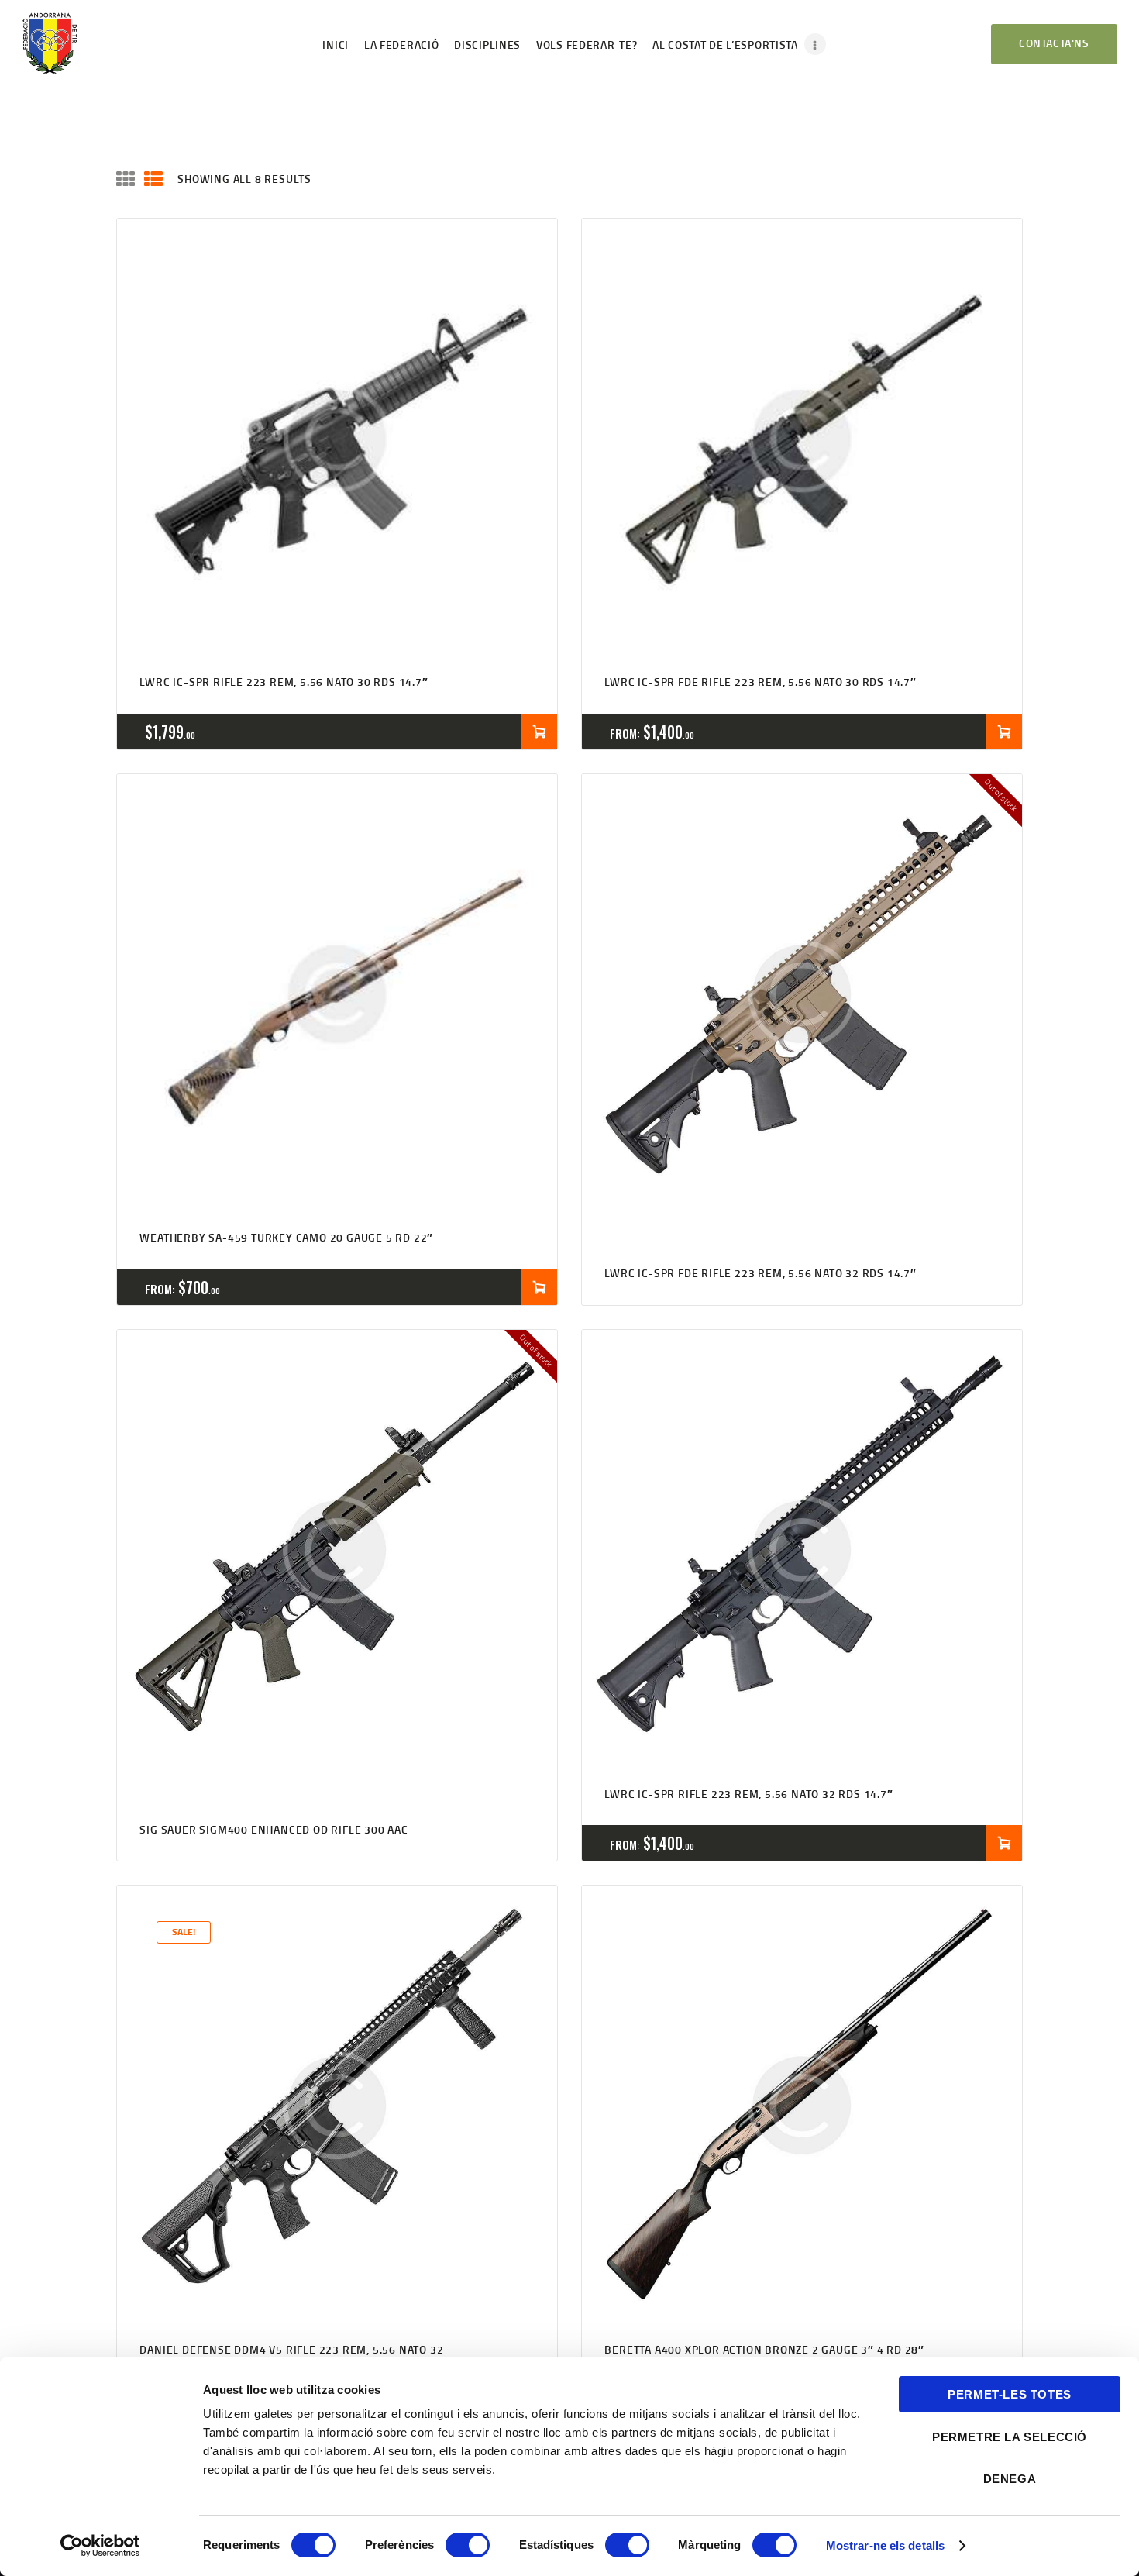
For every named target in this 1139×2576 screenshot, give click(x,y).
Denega (1010, 2479)
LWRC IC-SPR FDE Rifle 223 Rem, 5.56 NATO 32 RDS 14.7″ (760, 1273)
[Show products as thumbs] (126, 179)
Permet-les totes (1010, 2394)
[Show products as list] (153, 179)
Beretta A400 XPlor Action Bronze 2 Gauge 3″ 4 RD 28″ (764, 2349)
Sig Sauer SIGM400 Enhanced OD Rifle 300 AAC (274, 1829)
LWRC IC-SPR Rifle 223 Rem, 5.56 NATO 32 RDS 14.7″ (748, 1794)
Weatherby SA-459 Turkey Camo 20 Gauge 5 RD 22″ (286, 1237)
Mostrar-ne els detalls (885, 2545)
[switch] (468, 2545)
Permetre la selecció (1010, 2437)
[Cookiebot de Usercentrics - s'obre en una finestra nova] (100, 2546)
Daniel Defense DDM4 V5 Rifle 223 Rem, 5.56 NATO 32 (291, 2349)
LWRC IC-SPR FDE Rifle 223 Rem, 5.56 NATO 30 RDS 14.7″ (760, 682)
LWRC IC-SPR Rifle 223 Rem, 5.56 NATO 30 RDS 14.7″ (284, 682)
